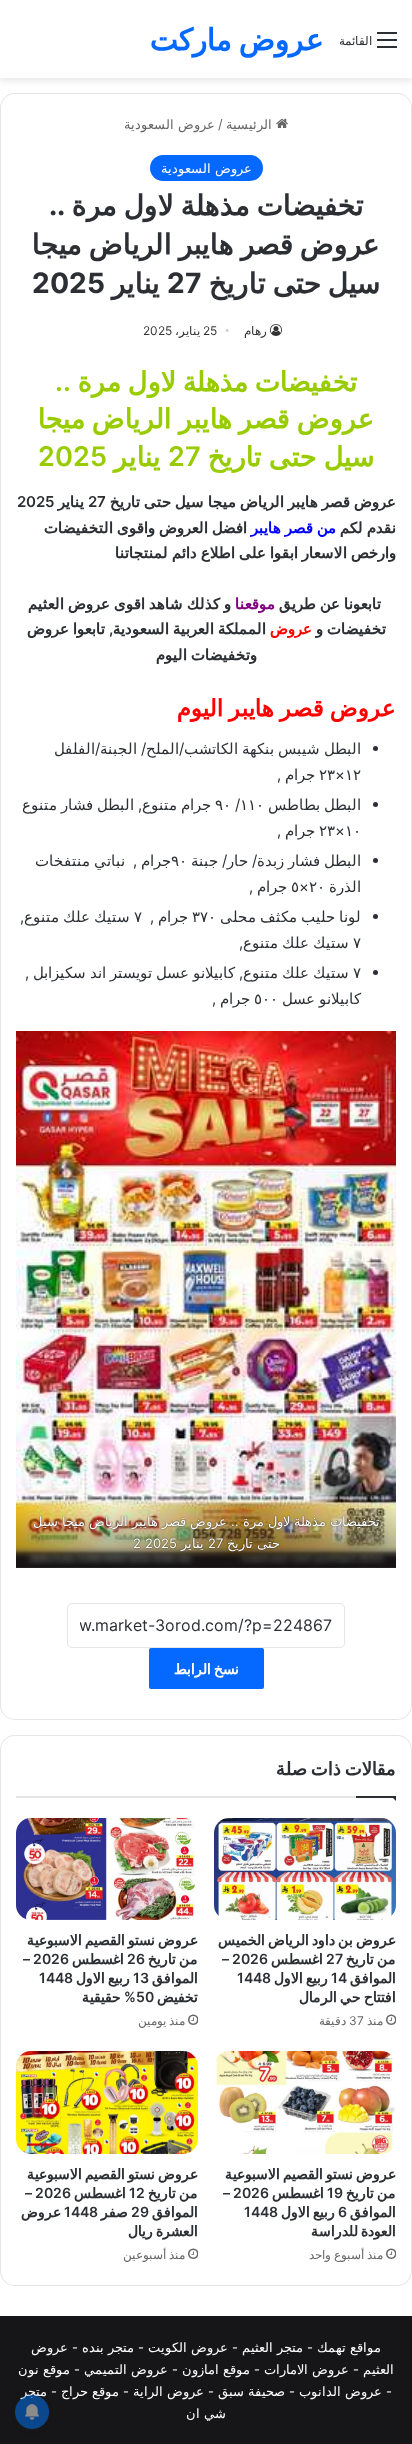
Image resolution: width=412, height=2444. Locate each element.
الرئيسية (251, 124)
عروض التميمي (126, 2369)
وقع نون (40, 2369)
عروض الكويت (188, 2347)
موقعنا (255, 603)
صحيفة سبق (251, 2391)
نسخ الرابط (206, 1668)
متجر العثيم (272, 2347)
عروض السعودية (169, 124)
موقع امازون (216, 2369)
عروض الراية (168, 2391)
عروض (291, 628)
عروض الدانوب (340, 2391)
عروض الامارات (306, 2369)
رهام (255, 330)
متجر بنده (108, 2347)
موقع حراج (90, 2391)
